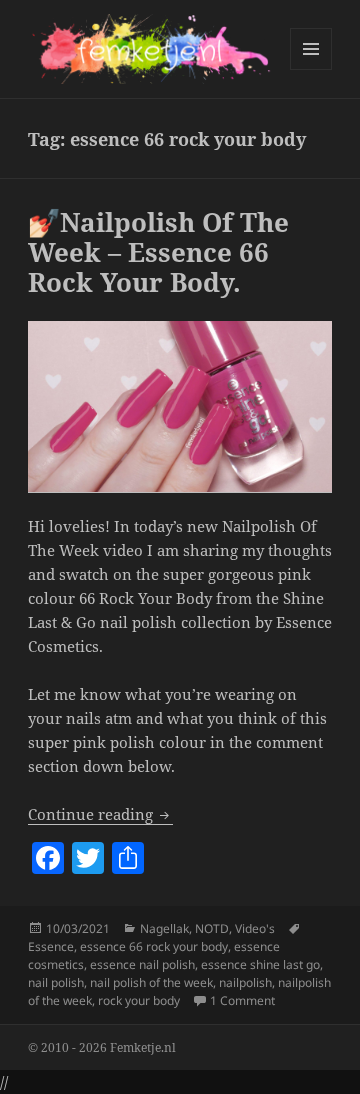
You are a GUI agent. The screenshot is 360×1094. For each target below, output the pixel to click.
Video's (255, 928)
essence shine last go (260, 964)
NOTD (212, 928)
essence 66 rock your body (154, 946)
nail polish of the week (151, 982)
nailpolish (245, 982)
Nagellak (164, 928)
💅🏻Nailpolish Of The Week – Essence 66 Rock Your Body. (158, 252)
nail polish (56, 982)
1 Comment (242, 1000)
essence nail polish (142, 964)
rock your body (139, 1000)
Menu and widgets (311, 69)
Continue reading (100, 814)
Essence (51, 946)
